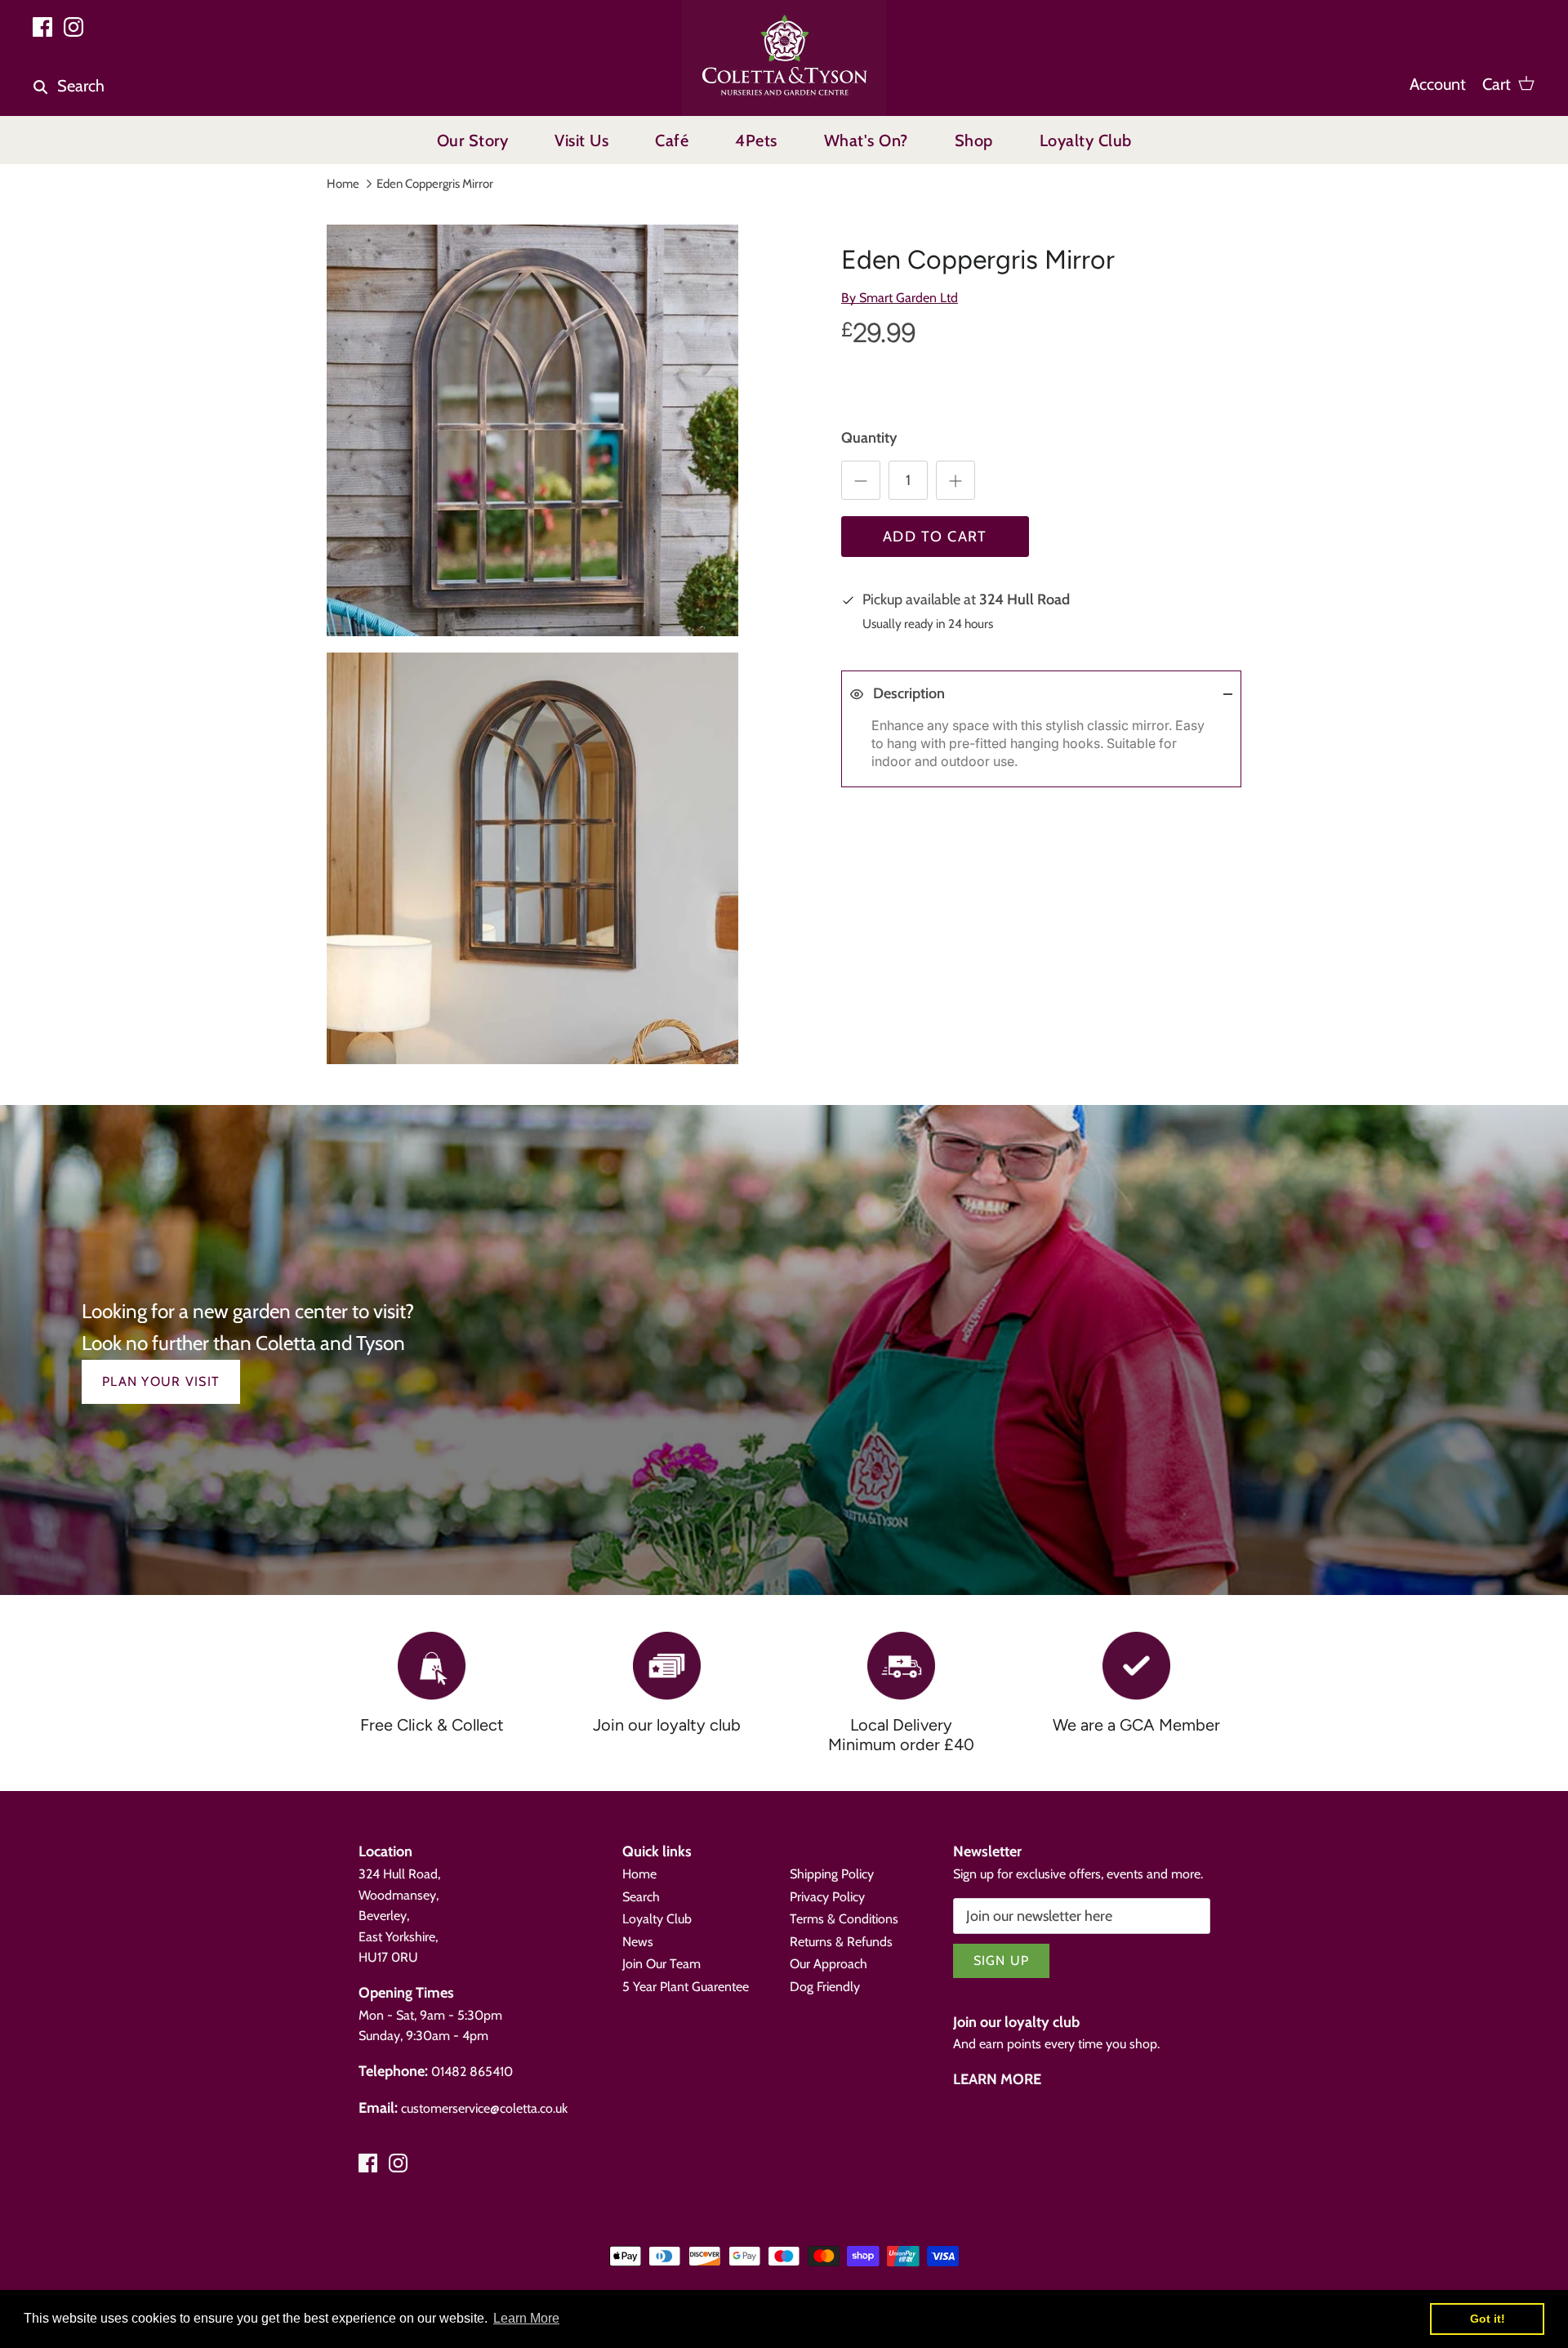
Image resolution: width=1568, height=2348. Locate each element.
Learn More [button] (526, 2318)
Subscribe (1356, 2210)
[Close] (1515, 1998)
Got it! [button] (1488, 2319)
